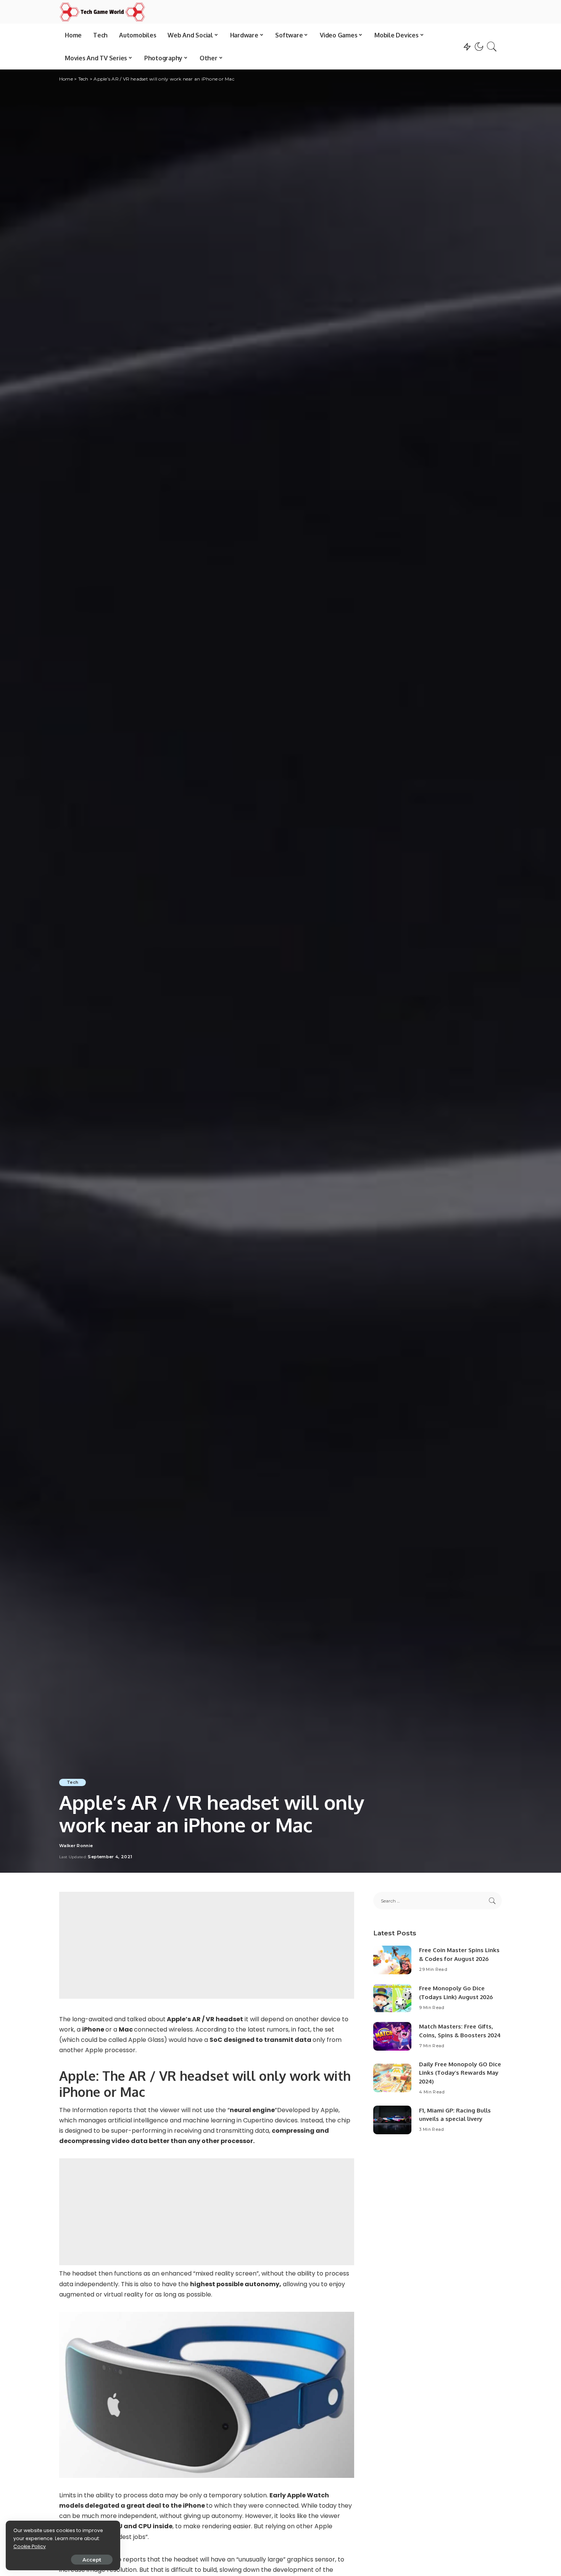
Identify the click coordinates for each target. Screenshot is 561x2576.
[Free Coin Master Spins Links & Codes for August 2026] (392, 1960)
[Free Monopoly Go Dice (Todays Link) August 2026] (392, 1998)
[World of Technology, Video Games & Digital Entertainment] (102, 12)
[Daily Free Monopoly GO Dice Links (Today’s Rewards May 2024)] (392, 2078)
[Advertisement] (207, 1945)
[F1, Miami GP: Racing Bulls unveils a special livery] (392, 2120)
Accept (92, 2560)
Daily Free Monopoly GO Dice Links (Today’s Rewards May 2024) (460, 2073)
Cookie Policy (30, 2546)
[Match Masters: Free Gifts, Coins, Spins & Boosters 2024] (392, 2036)
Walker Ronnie (76, 1846)
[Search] (492, 47)
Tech (73, 1782)
